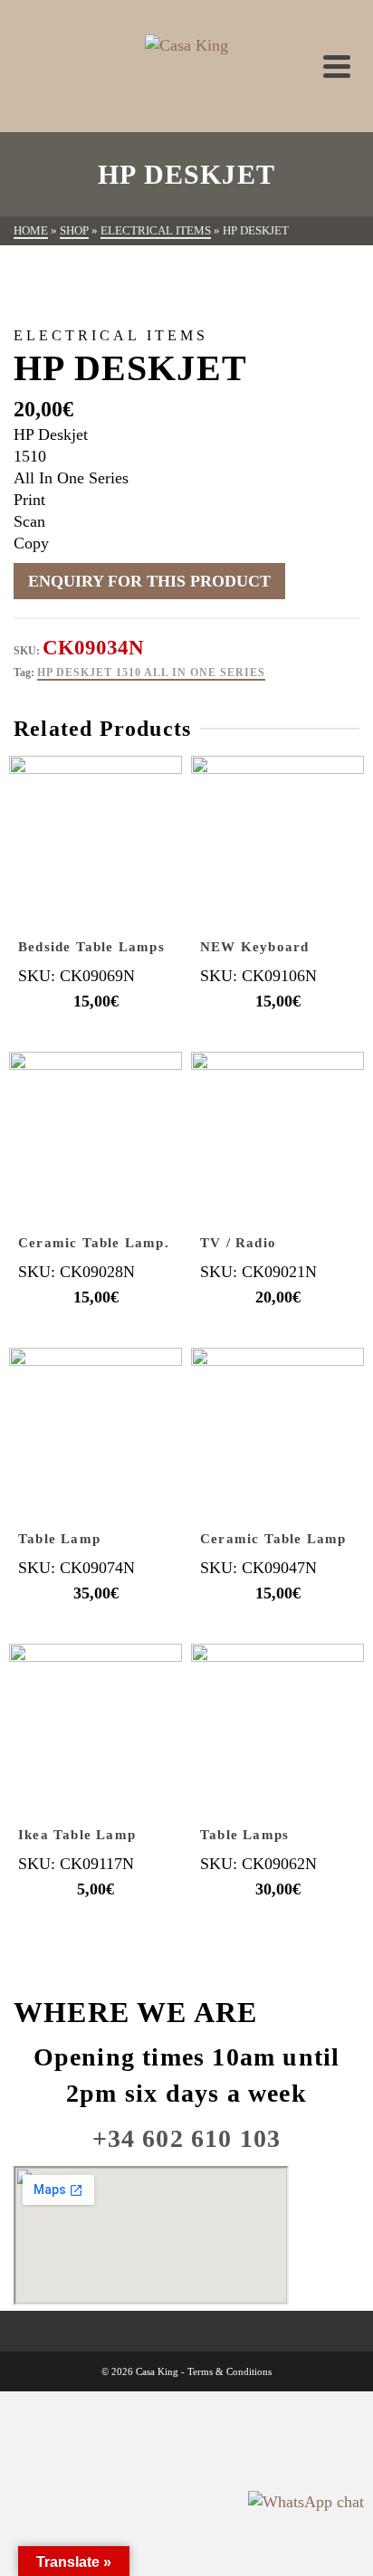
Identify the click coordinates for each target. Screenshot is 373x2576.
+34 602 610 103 (187, 2138)
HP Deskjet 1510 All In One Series (151, 673)
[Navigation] (337, 66)
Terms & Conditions (230, 2371)
